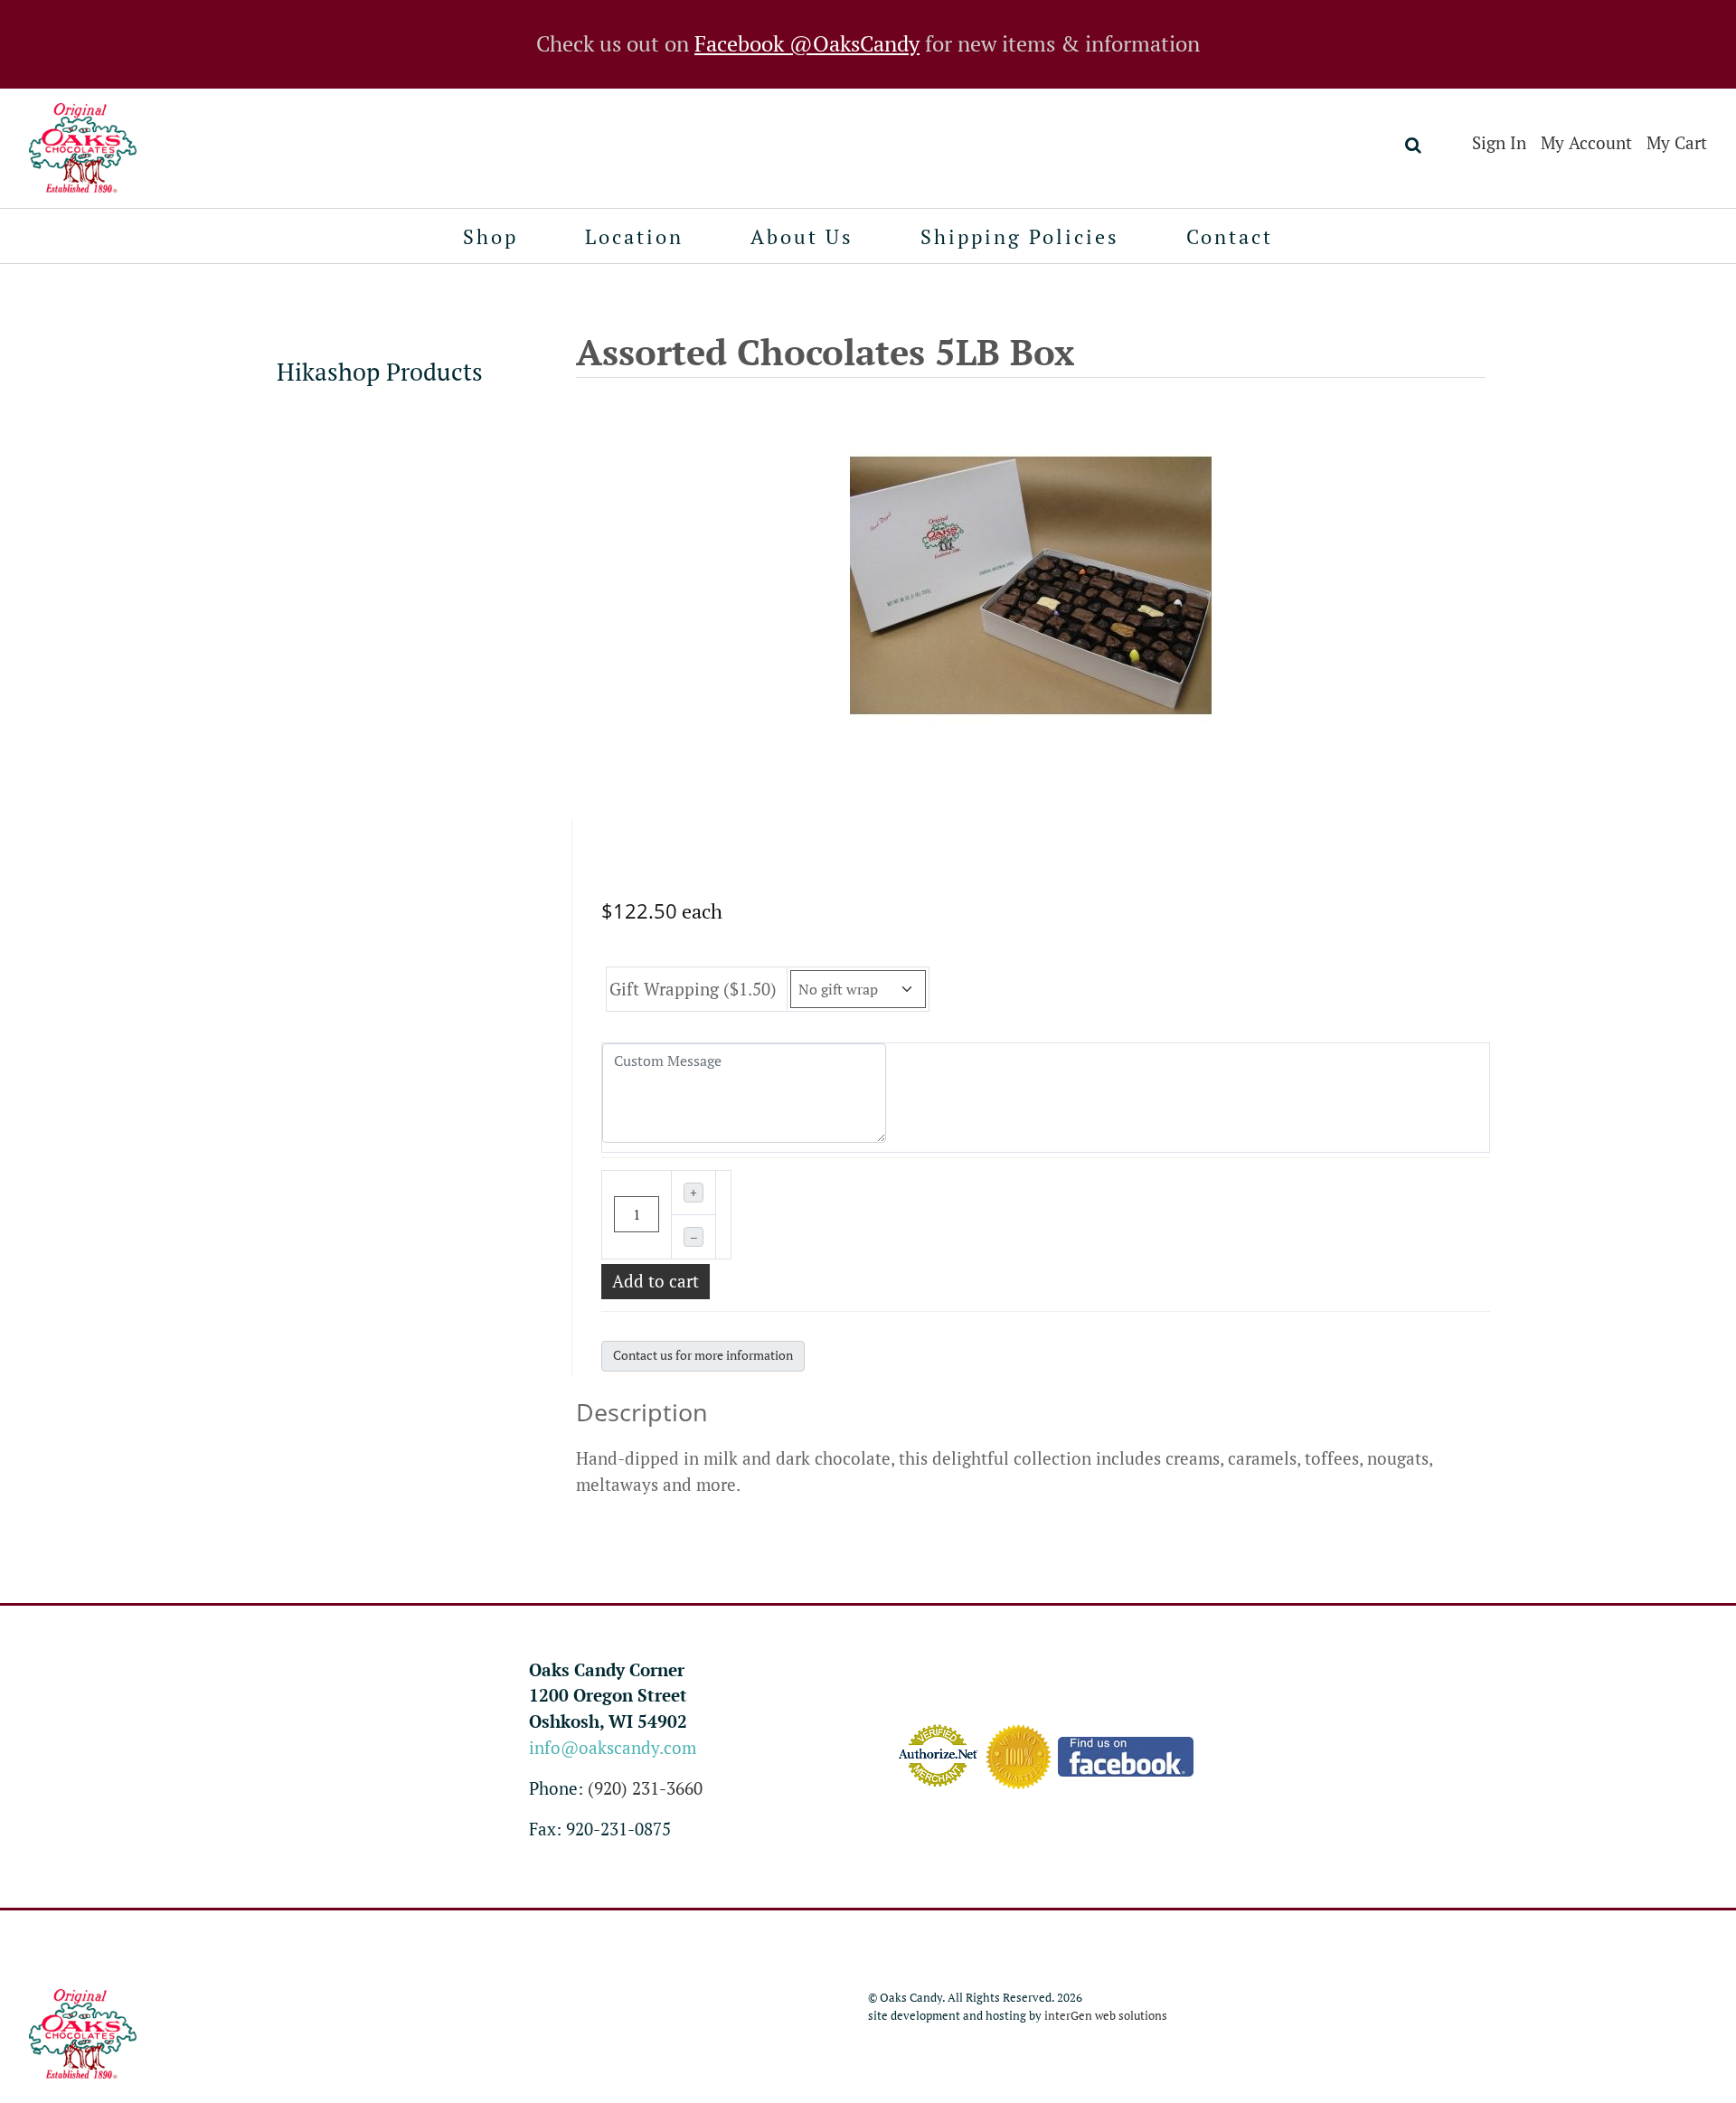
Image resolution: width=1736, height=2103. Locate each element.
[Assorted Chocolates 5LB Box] (1031, 583)
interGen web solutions (1106, 2016)
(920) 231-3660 (645, 1788)
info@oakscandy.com (613, 1748)
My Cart (1677, 143)
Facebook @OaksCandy (807, 44)
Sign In (1499, 143)
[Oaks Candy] (83, 148)
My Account (1586, 143)
